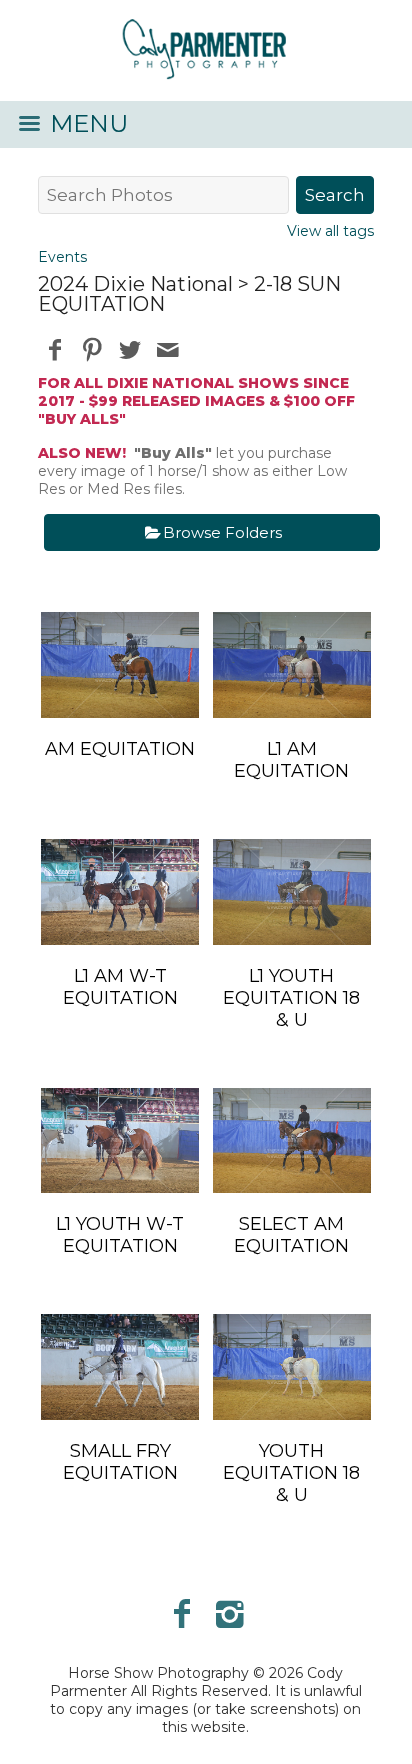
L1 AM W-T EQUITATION (120, 987)
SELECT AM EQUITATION (291, 1235)
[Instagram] (230, 1613)
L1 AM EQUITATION (291, 760)
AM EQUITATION (120, 749)
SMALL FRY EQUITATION (120, 1462)
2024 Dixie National (135, 284)
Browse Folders (222, 532)
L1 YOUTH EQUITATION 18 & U (291, 998)
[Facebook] (181, 1613)
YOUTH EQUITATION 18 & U (291, 1473)
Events (62, 257)
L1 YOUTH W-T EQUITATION (120, 1235)
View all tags (330, 231)
